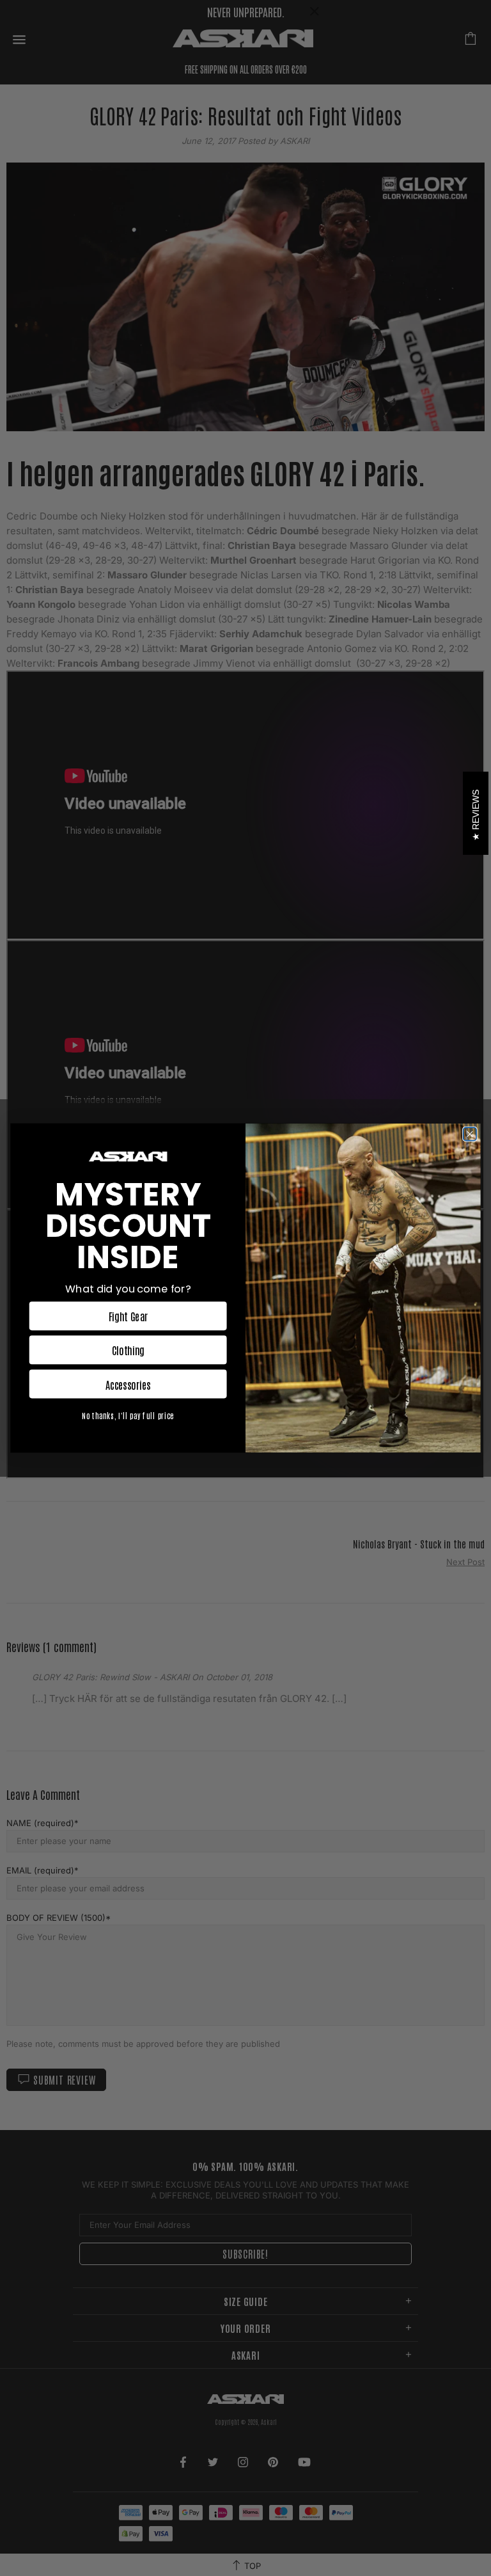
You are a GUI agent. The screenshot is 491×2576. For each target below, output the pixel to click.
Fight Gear (128, 1316)
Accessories (128, 1384)
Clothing (128, 1350)
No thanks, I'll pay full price (128, 1416)
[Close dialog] (470, 1134)
